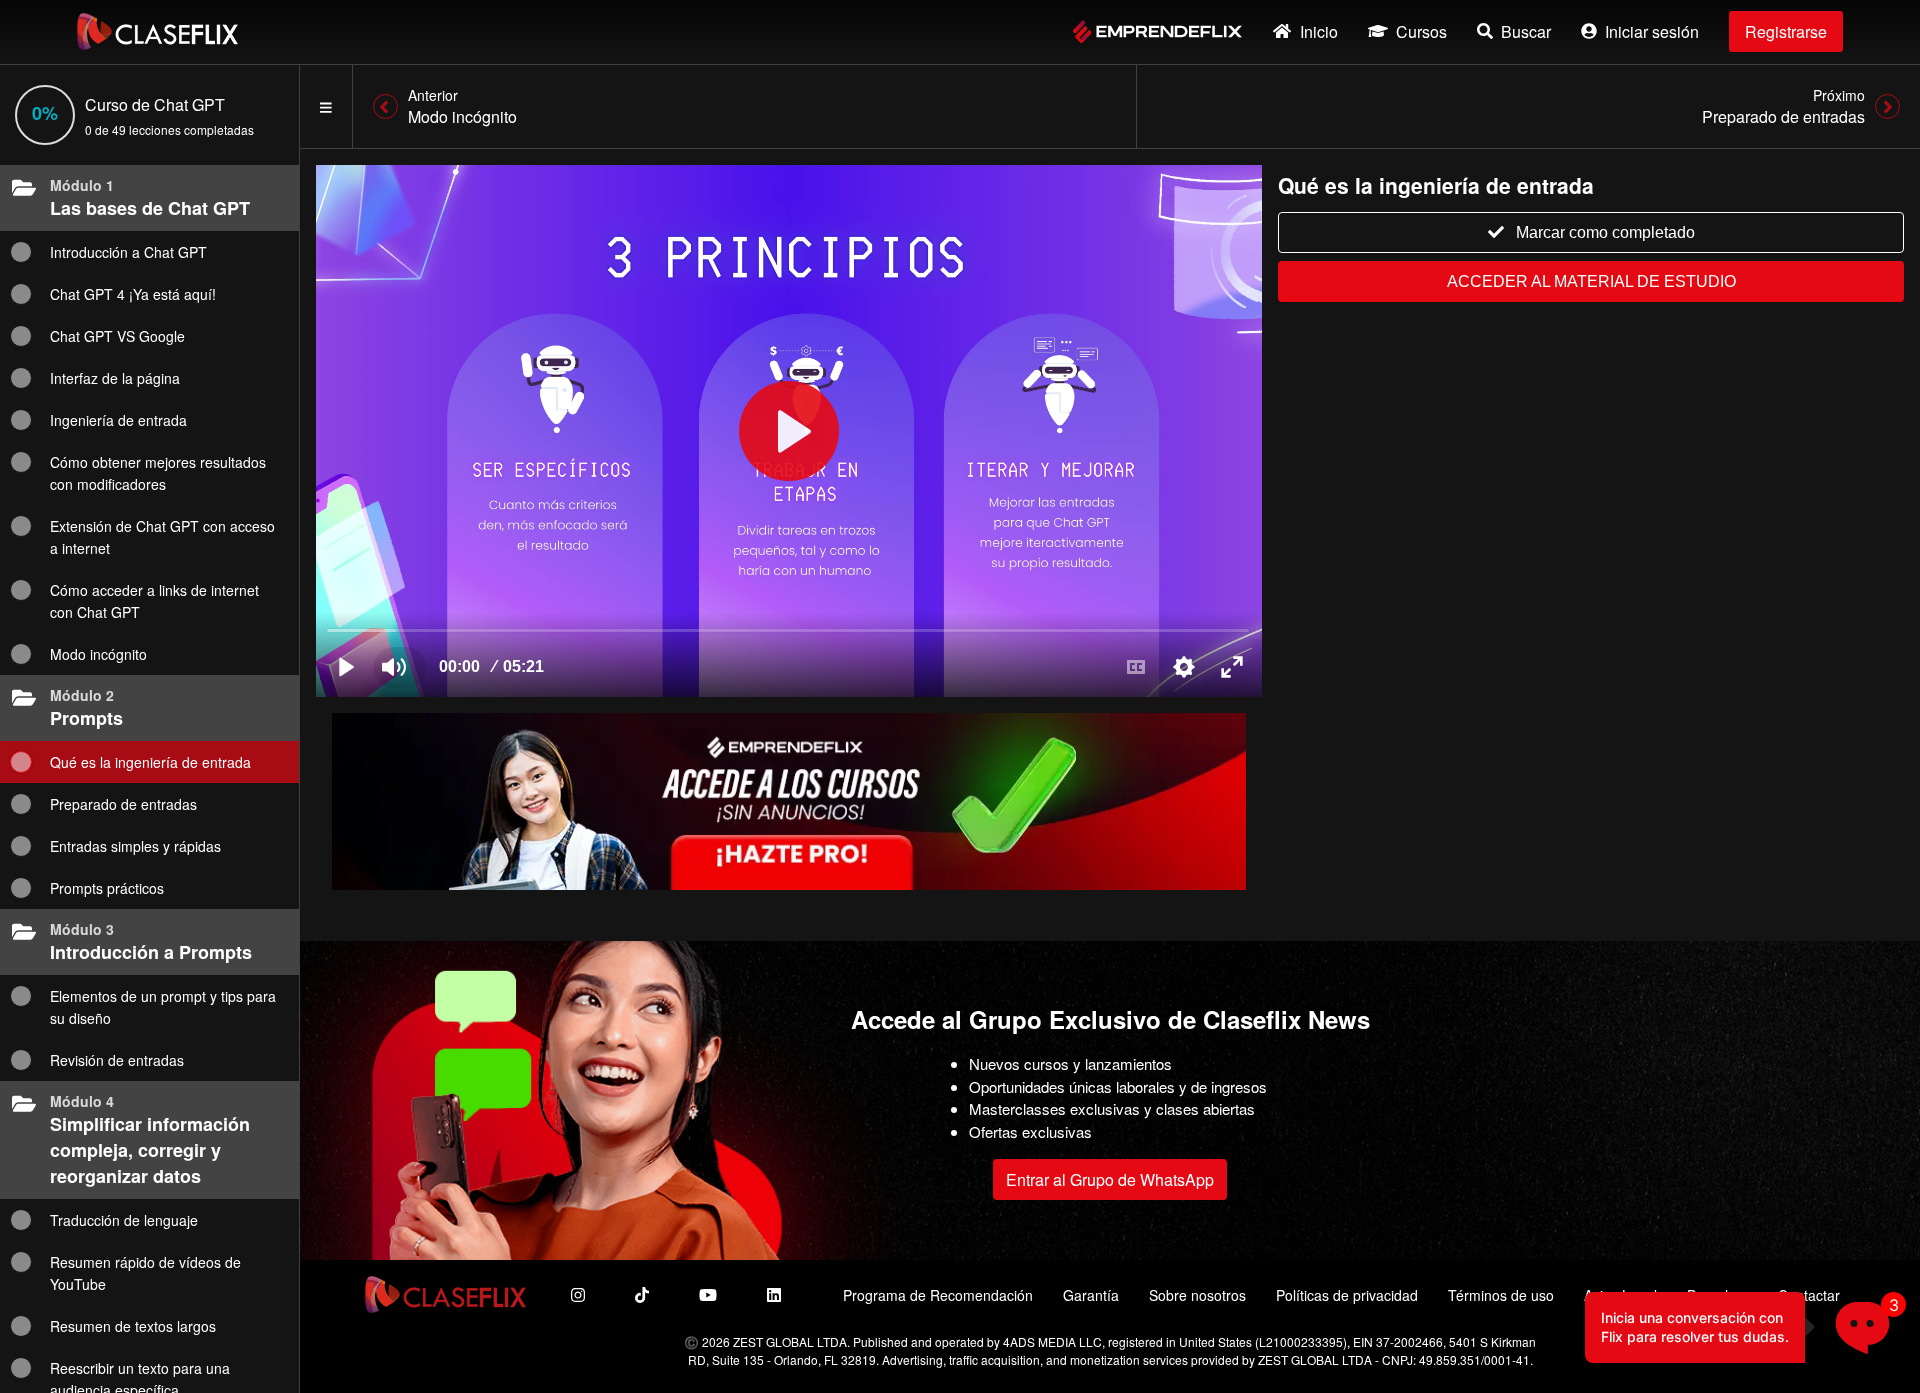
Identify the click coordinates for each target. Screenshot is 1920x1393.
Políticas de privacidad (1347, 1295)
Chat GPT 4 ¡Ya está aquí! (133, 294)
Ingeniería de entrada (118, 420)
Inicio (1319, 31)
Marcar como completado (1605, 232)
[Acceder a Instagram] (578, 1294)
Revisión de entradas (117, 1060)
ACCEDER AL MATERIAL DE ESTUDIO (1591, 281)
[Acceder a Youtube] (708, 1294)
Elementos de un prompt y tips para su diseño (163, 1007)
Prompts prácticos (107, 888)
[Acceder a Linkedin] (774, 1294)
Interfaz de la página (115, 378)
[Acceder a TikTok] (642, 1294)
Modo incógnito (98, 654)
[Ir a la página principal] (157, 31)
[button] (1862, 1335)
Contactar (1809, 1295)
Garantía (1091, 1295)
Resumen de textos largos (133, 1326)
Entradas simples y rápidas (135, 846)
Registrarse (1786, 31)
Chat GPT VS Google (117, 336)
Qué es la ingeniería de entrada (150, 762)
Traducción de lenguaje (124, 1220)
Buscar (1526, 31)
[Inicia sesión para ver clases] (789, 431)
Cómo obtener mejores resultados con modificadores (158, 473)
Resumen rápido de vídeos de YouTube (145, 1273)
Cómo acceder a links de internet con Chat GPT (154, 601)
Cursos (1421, 31)
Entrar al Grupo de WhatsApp (1110, 1179)
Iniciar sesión (1652, 31)
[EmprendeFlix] (1157, 31)
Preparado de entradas (123, 804)
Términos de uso (1501, 1295)
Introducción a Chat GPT (128, 252)
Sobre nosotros (1197, 1295)
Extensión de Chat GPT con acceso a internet (162, 537)
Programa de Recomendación (938, 1295)
